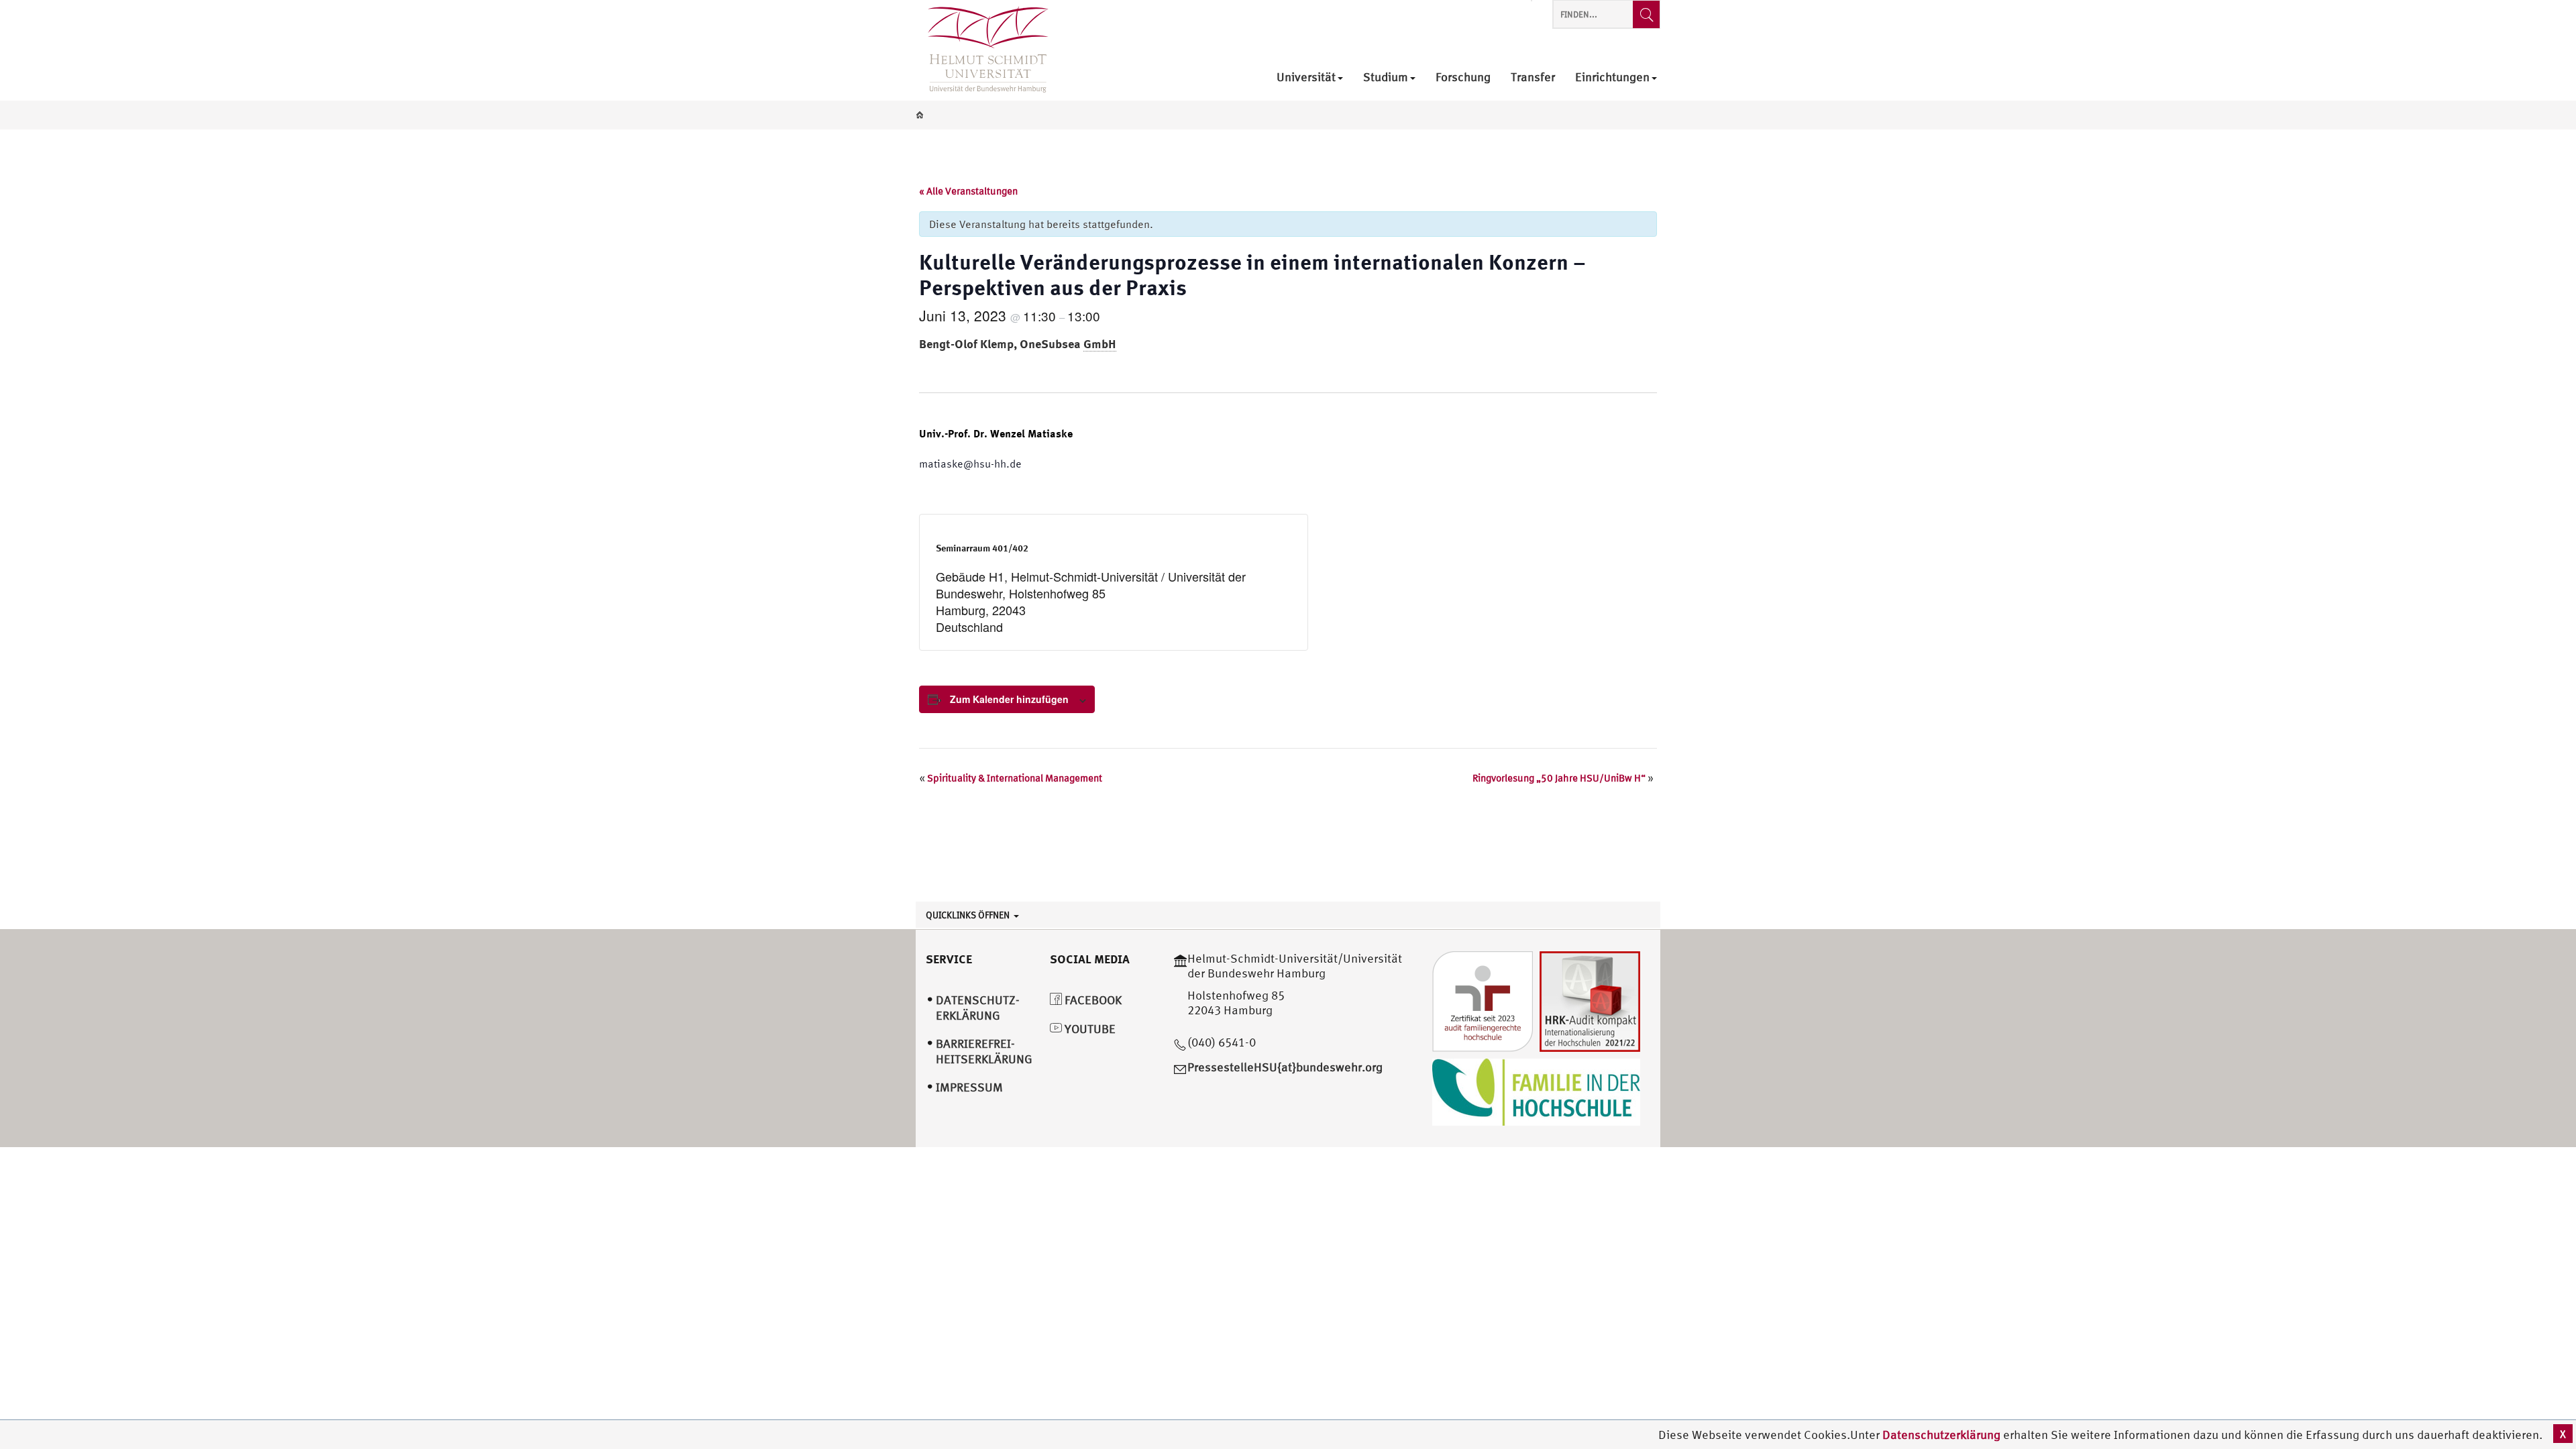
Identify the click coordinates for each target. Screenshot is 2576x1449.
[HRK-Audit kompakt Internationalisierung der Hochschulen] (1590, 1000)
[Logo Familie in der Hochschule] (1536, 1090)
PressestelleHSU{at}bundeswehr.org (1285, 1067)
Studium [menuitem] (1386, 77)
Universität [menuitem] (1306, 77)
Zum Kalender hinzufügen (1009, 699)
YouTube (1089, 1029)
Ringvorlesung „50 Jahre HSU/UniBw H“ (1563, 778)
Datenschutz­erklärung (978, 1008)
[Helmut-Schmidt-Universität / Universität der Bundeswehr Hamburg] (982, 50)
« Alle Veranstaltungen (968, 191)
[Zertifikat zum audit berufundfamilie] (1483, 1000)
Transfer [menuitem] (1533, 77)
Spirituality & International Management (1011, 778)
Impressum (969, 1087)
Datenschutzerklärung (1941, 1435)
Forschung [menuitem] (1463, 77)
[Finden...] (1646, 14)
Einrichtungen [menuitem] (1612, 77)
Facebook (1092, 1000)
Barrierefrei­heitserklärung (984, 1051)
